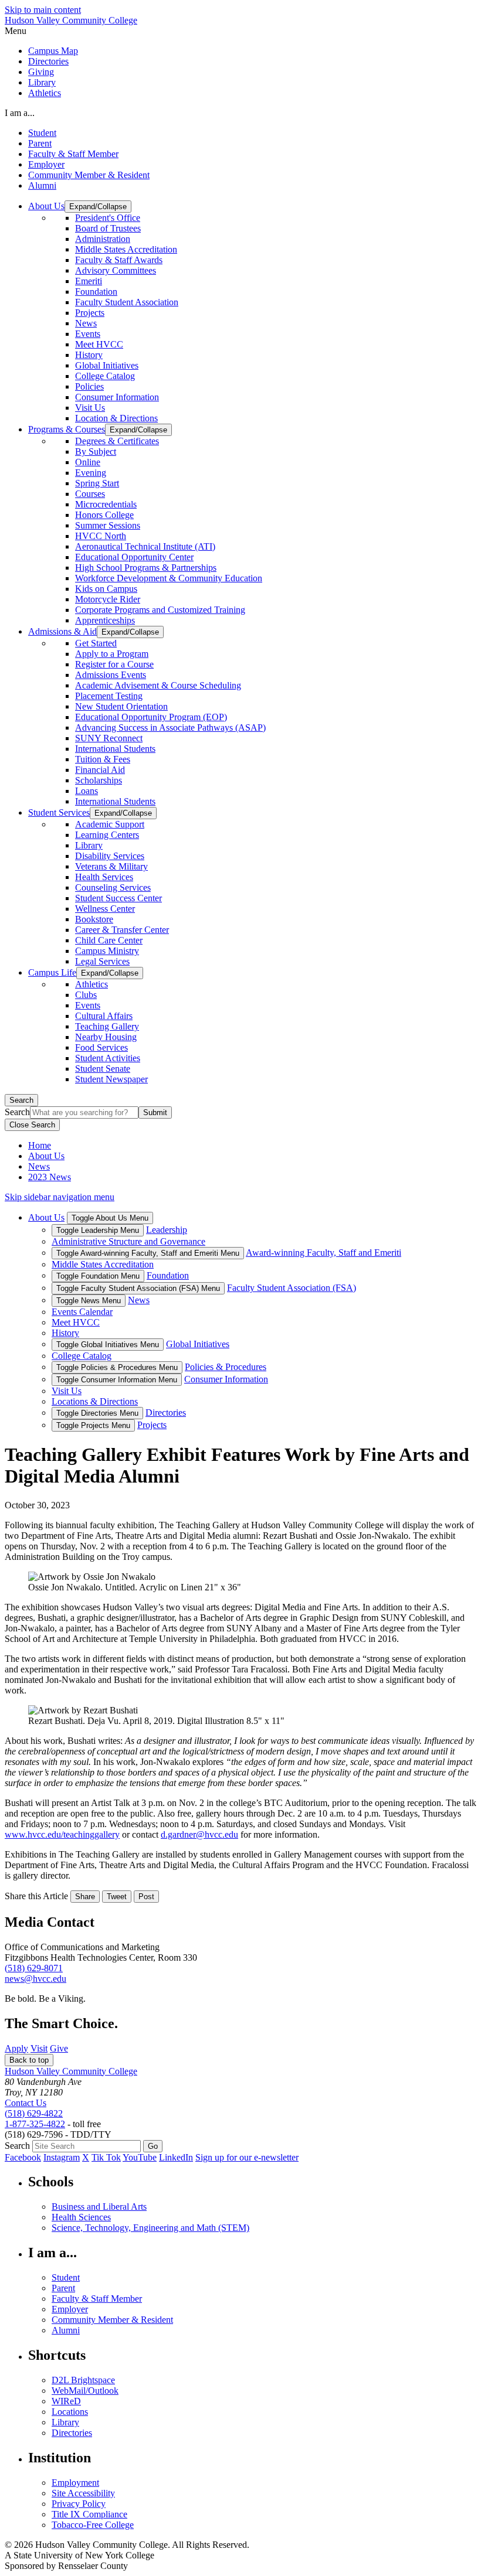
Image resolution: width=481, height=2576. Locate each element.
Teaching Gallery (107, 1026)
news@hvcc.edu (35, 1979)
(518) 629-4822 (34, 2113)
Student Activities (108, 1058)
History (89, 355)
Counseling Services (113, 887)
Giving (41, 72)
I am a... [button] (20, 113)
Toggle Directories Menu (97, 1413)
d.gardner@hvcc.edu (199, 1834)
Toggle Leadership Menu (98, 1230)
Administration (103, 239)
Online (88, 462)
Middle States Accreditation (126, 249)
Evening (91, 473)
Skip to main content (43, 10)
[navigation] (240, 31)
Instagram (62, 2157)
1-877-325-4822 (35, 2124)
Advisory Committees (116, 270)
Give (59, 2048)
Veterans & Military (111, 866)
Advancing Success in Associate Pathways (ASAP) (170, 728)
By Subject (96, 452)
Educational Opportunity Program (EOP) (151, 717)
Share (85, 1897)
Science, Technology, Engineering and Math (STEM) (150, 2228)
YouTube (140, 2157)
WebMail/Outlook (85, 2391)
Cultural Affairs (104, 1016)
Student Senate (103, 1069)
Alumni (42, 185)
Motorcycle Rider (108, 599)
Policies (89, 386)
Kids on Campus (106, 589)
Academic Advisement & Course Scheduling (158, 685)
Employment (75, 2483)
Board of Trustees (108, 228)
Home (40, 1145)
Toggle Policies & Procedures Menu (117, 1367)
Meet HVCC (99, 344)
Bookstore (94, 919)
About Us (46, 1156)
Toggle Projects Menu (93, 1425)
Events (88, 334)
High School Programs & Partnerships (146, 568)
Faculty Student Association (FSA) (292, 1288)
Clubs (86, 995)
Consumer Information (117, 397)
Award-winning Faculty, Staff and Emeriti (324, 1253)
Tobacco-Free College (93, 2525)
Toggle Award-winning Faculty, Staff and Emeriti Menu (148, 1253)
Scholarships (99, 780)
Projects (90, 313)
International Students (115, 749)
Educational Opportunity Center (134, 557)
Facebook (23, 2157)
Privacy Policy (79, 2504)
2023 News (50, 1177)
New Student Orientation (121, 706)
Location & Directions (116, 418)
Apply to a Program (112, 654)
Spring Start (97, 483)
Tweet (117, 1897)
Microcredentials (106, 504)
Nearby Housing (106, 1037)
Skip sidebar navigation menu (60, 1197)
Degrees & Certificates (117, 441)
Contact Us (26, 2103)
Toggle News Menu (89, 1301)
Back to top (29, 2060)
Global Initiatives (107, 365)
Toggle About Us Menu (110, 1218)
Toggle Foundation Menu (98, 1276)
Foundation (96, 292)
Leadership (167, 1230)
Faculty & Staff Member (73, 154)
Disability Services (110, 856)
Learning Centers (107, 835)
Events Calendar (82, 1312)
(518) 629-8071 (34, 1968)
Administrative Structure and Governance (128, 1241)
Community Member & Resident (89, 175)
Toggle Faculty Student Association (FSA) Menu (138, 1288)
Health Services (104, 877)
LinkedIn (176, 2157)
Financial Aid (100, 770)
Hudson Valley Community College (71, 20)
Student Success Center (118, 898)
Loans (87, 791)
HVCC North (101, 536)
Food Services (101, 1047)
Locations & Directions (95, 1401)
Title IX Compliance (89, 2514)
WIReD (66, 2401)
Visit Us (90, 408)
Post (146, 1897)
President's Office (108, 218)
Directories (48, 61)
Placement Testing (109, 696)
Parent (40, 143)
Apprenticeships (105, 620)
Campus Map (53, 51)
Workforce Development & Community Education (169, 578)
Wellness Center (105, 909)
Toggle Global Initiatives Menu (108, 1345)
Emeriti (89, 281)
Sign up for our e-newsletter (247, 2157)
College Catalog (105, 376)
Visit (39, 2048)
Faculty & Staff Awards (119, 260)
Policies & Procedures (226, 1367)
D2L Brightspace (83, 2380)
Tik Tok (106, 2157)
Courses (90, 494)
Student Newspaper (111, 1079)
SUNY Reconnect (109, 738)
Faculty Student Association (127, 302)
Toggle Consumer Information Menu (117, 1380)
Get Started (96, 643)
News (86, 323)
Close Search (32, 1125)
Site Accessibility (83, 2493)
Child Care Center (109, 940)
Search (21, 1100)
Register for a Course (114, 664)
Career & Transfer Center (122, 930)
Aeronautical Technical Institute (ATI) (145, 546)
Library (42, 82)
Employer (46, 164)
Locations (70, 2412)
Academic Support (110, 824)
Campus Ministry (107, 951)
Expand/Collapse (98, 207)
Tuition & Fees (103, 759)
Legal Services (102, 961)
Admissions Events (111, 675)
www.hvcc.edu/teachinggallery (62, 1834)
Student (42, 133)
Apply (16, 2048)
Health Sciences (81, 2217)
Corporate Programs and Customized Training (160, 610)
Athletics (45, 93)
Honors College (104, 515)
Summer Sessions (108, 525)
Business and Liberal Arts (99, 2207)
